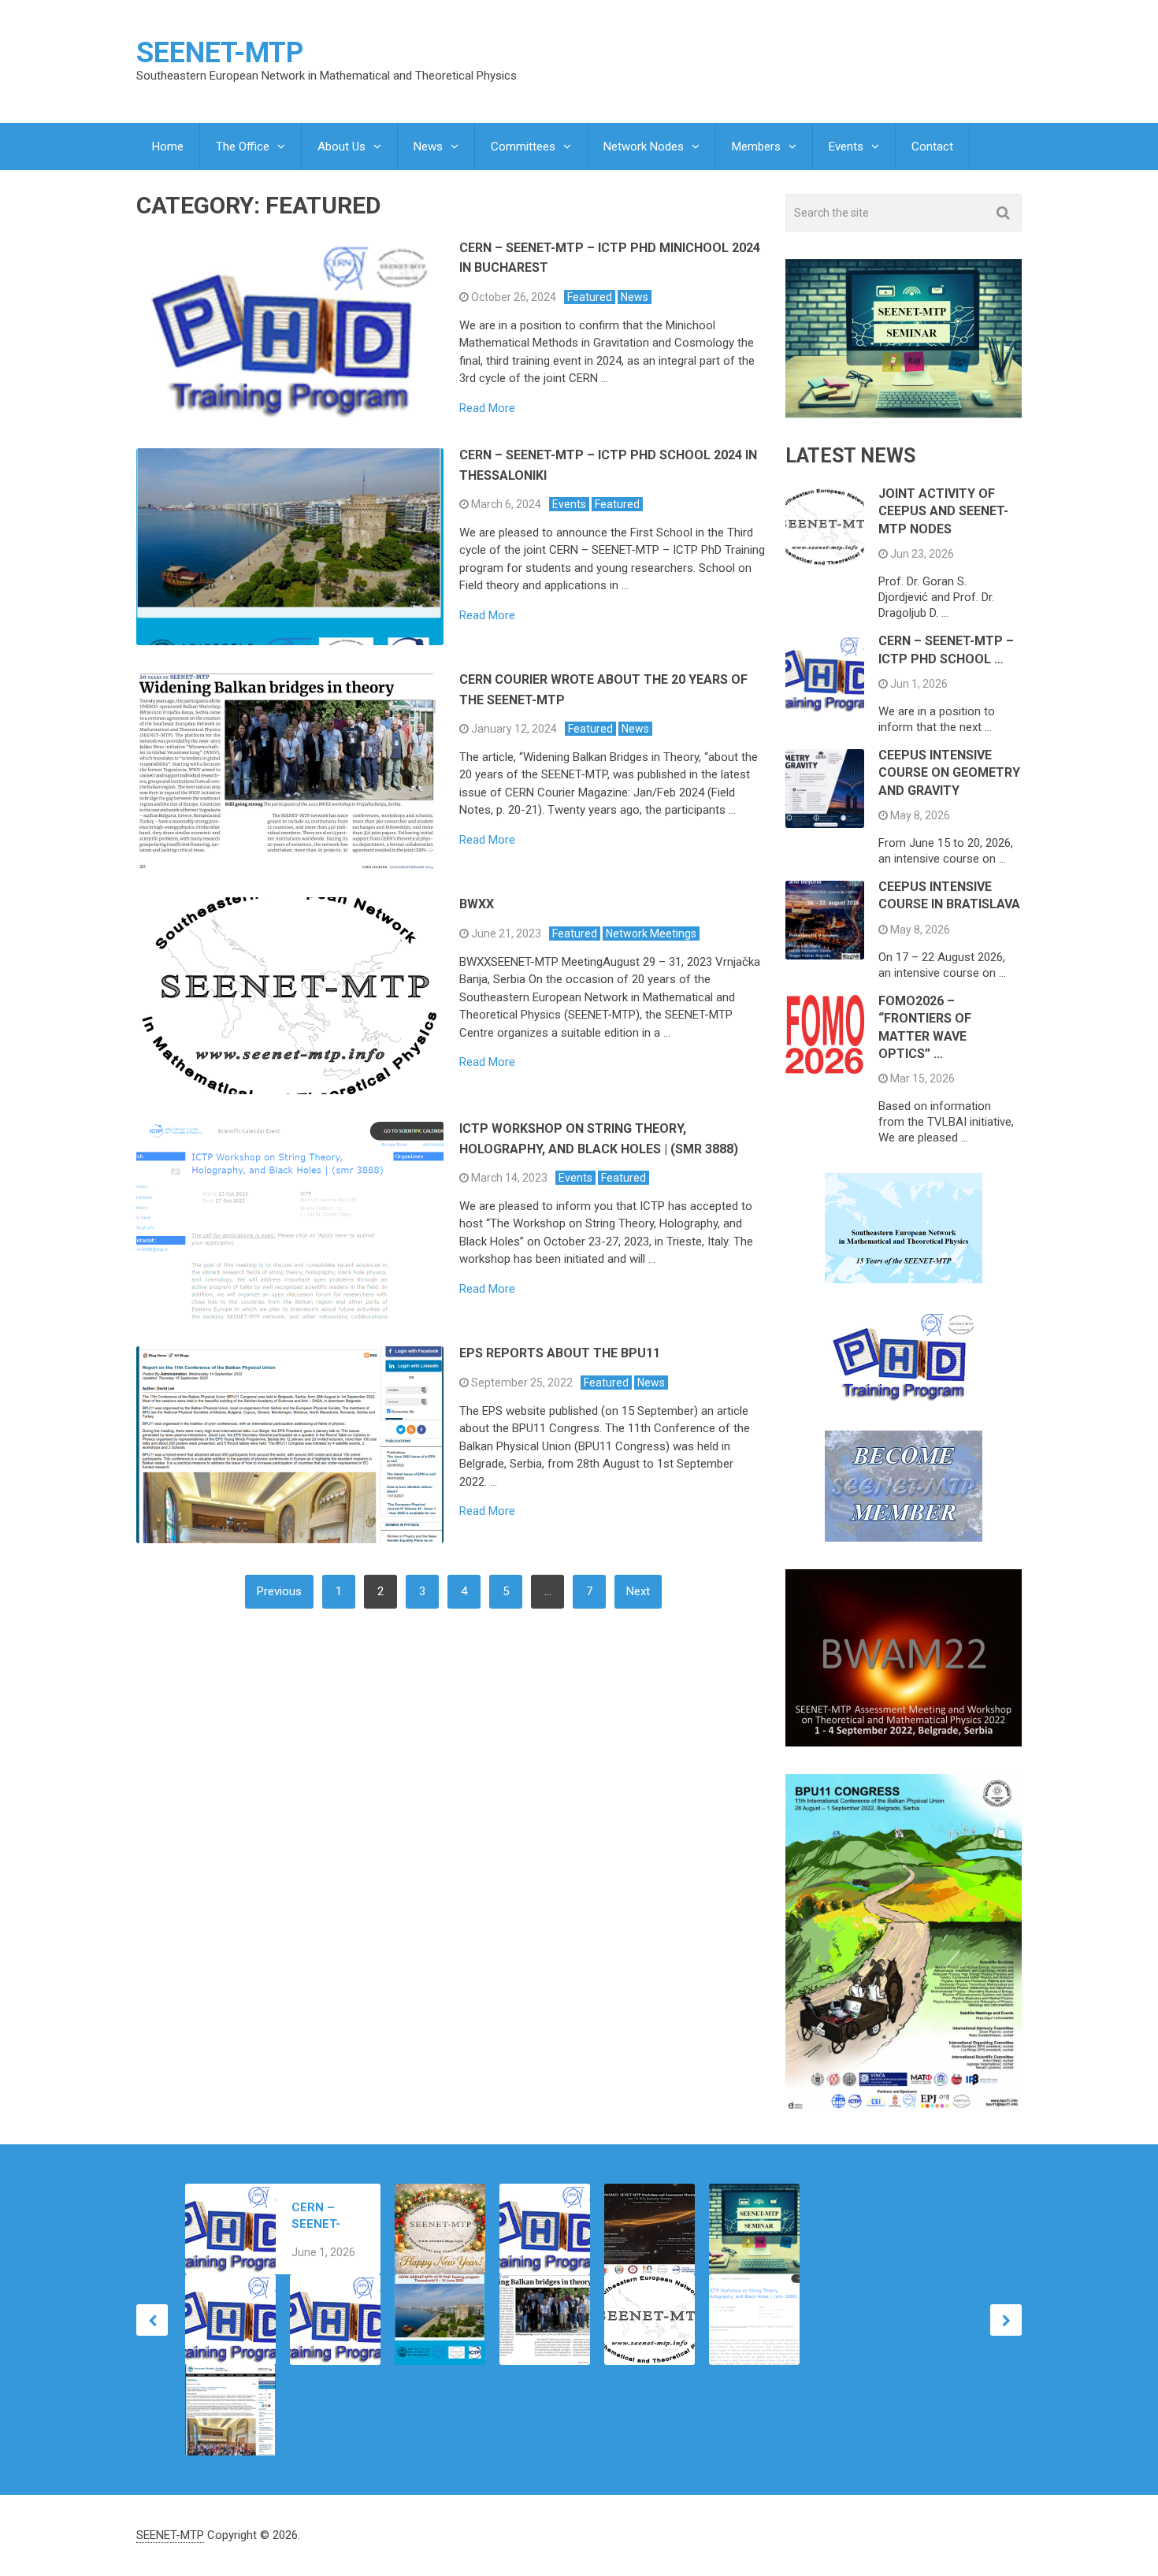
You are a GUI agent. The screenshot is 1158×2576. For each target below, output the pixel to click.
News (428, 147)
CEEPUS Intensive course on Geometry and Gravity (949, 773)
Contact (932, 147)
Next (638, 1591)
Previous (279, 1591)
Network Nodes (644, 147)
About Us (341, 147)
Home (168, 147)
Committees (523, 147)
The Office (243, 147)
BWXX (477, 904)
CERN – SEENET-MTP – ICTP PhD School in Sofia (325, 2216)
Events (846, 147)
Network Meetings (651, 934)
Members (756, 147)
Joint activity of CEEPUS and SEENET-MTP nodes (943, 511)
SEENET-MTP (220, 53)
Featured (590, 297)
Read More (487, 408)
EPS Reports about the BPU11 (560, 1353)
